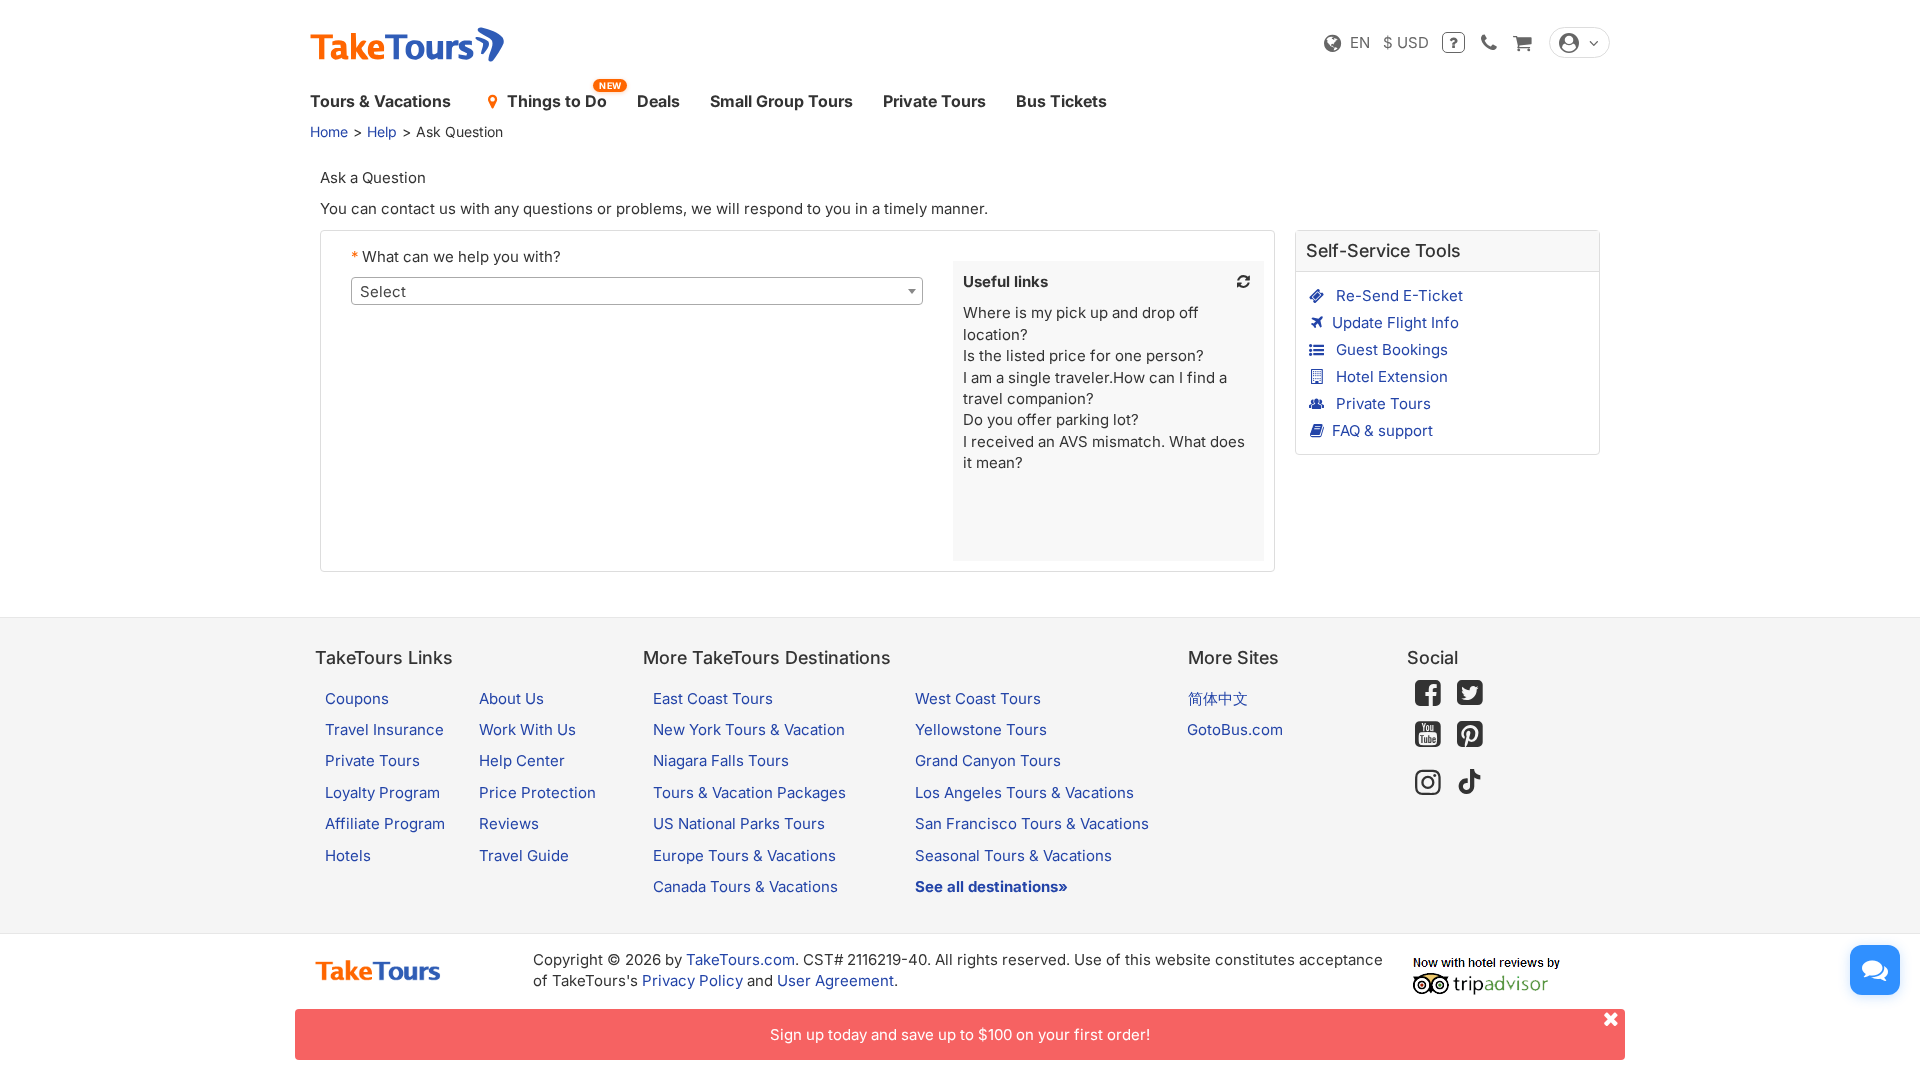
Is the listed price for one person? (1083, 355)
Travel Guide (524, 855)
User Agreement (835, 980)
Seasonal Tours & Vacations (1013, 855)
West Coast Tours (978, 698)
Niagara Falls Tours (721, 760)
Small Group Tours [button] (781, 101)
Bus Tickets (1061, 101)
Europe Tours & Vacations (744, 855)
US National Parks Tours (739, 823)
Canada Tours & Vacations (745, 886)
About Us (511, 698)
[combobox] (637, 291)
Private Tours (934, 101)
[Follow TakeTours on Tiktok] (1470, 782)
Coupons (357, 698)
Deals (658, 101)
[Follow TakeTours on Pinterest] (1470, 734)
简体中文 (1218, 698)
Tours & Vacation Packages (749, 792)
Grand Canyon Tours (988, 760)
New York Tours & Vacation (749, 729)
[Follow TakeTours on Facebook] (1428, 693)
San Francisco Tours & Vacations (1032, 823)
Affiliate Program (385, 823)
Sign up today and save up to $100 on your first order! (960, 1034)
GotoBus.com (1235, 729)
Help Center (522, 760)
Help (382, 131)
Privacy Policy (692, 980)
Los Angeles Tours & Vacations (1024, 792)
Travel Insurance (384, 729)
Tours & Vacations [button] (380, 101)
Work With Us (527, 729)
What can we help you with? (456, 256)
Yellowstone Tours (981, 729)
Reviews (509, 823)
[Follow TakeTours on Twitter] (1470, 693)
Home (329, 131)
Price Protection (537, 792)
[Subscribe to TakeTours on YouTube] (1428, 735)
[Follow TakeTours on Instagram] (1428, 782)
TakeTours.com (740, 959)
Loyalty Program (382, 792)
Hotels (348, 855)
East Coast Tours (713, 698)
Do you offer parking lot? (1051, 419)
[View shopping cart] (1522, 42)
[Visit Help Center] (1453, 42)
